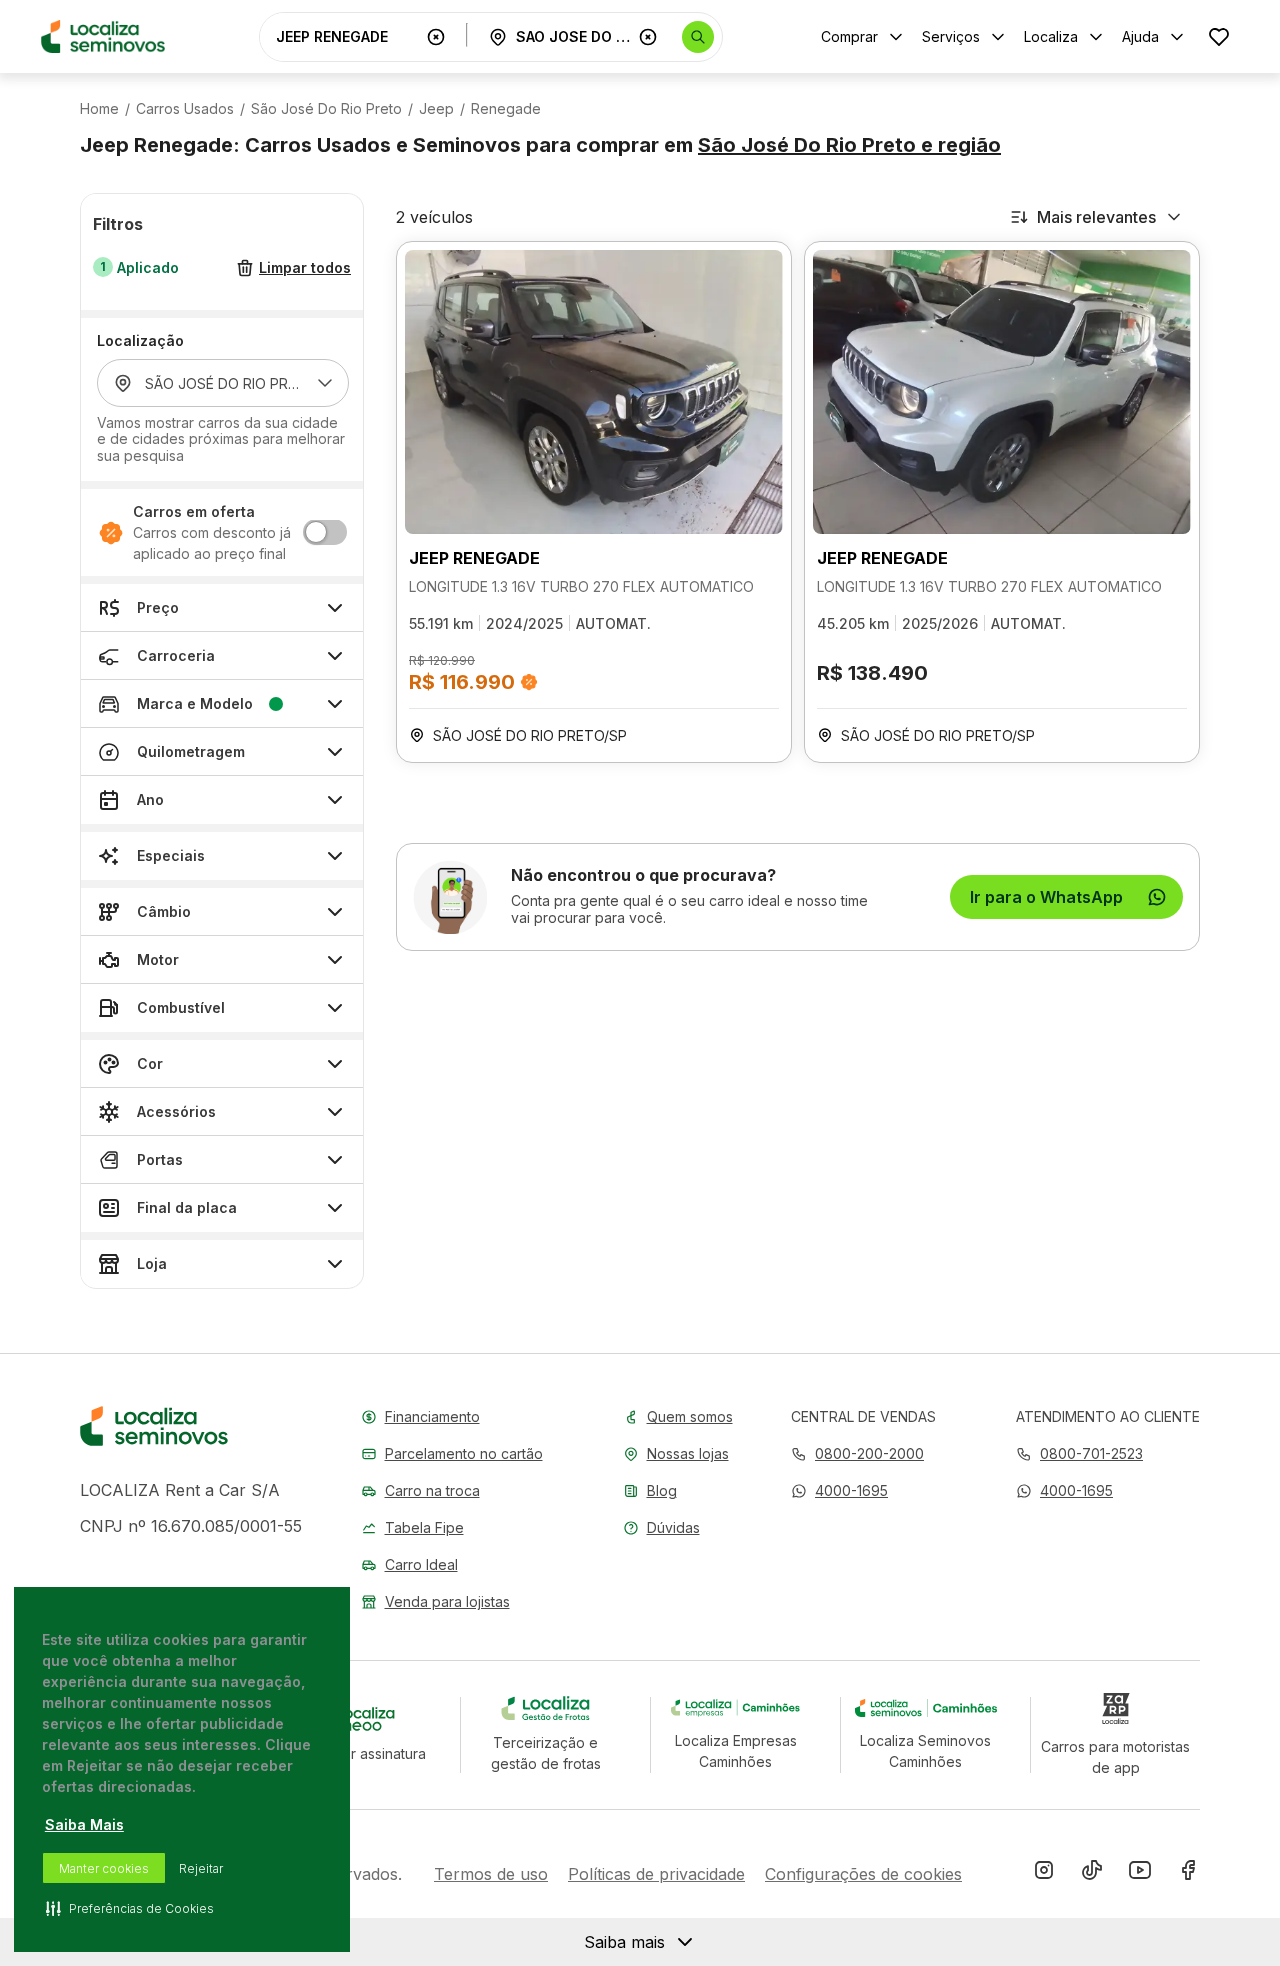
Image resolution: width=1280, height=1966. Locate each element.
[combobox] (347, 36)
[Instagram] (1044, 1874)
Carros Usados (185, 109)
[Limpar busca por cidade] (648, 37)
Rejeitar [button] (201, 1868)
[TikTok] (1092, 1874)
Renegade (506, 109)
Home (99, 109)
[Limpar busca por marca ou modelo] (436, 37)
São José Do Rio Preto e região (849, 145)
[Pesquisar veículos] (698, 37)
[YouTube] (1140, 1874)
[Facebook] (1188, 1874)
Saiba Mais (84, 1824)
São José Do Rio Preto (326, 109)
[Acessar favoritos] (1219, 36)
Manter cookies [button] (104, 1868)
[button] (839, 1490)
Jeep (436, 109)
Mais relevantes (1096, 217)
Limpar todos (305, 268)
